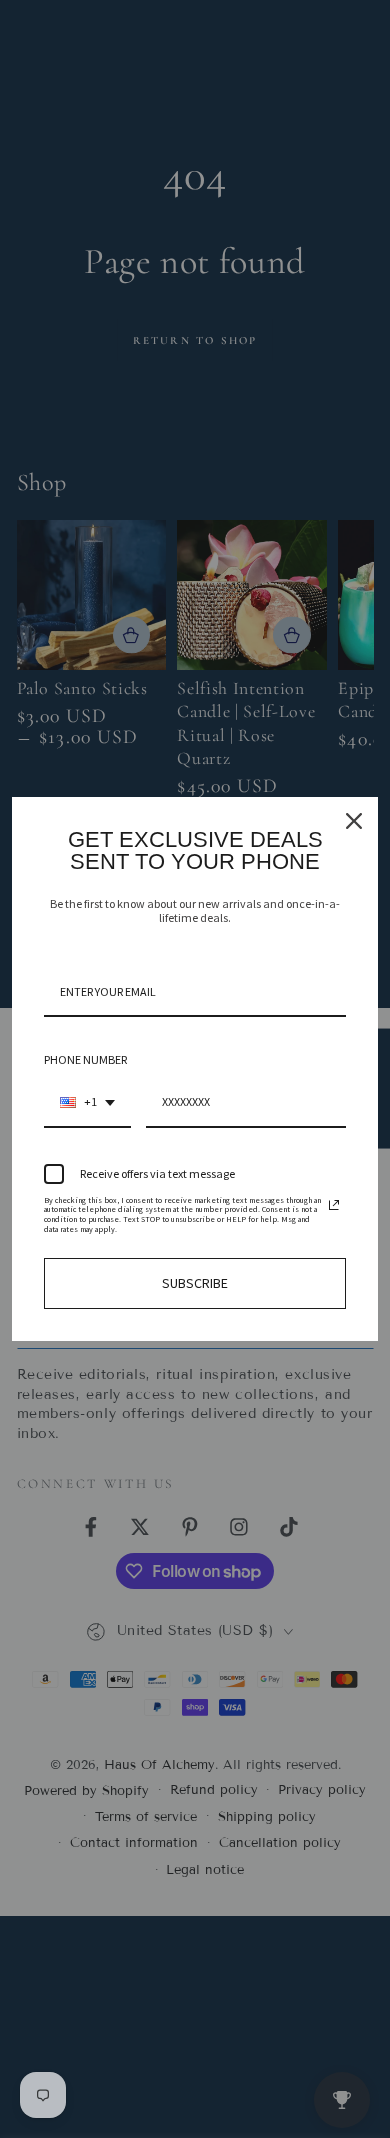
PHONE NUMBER (85, 1059)
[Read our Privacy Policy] (334, 1205)
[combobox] (87, 1103)
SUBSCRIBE (195, 1283)
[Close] (354, 821)
